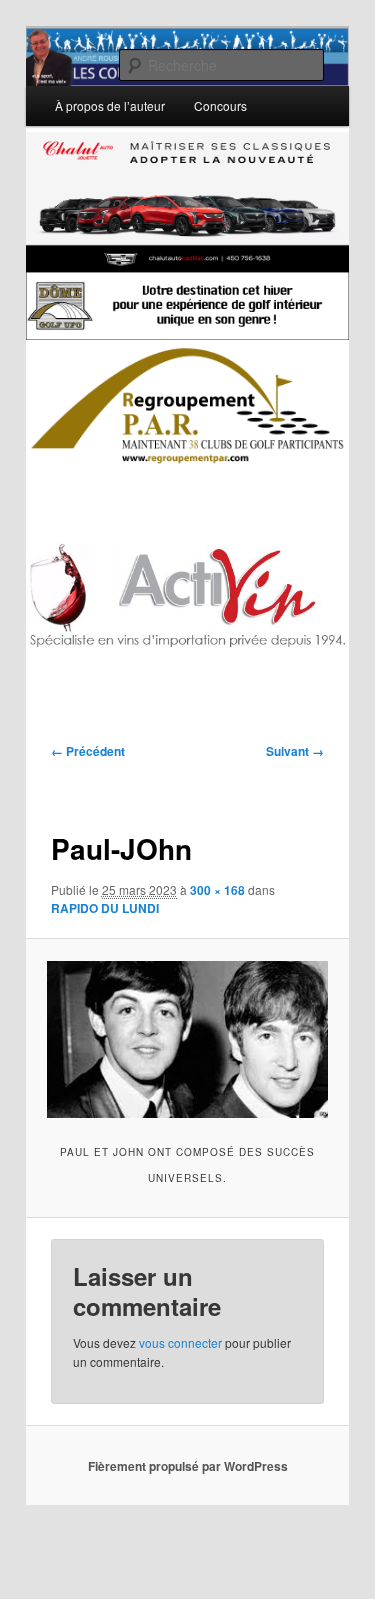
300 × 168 (217, 890)
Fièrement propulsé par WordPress (188, 1466)
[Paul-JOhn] (187, 1039)
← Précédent (88, 751)
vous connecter (180, 1342)
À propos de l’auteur (110, 105)
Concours (220, 105)
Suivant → (295, 751)
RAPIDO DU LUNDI (105, 908)
